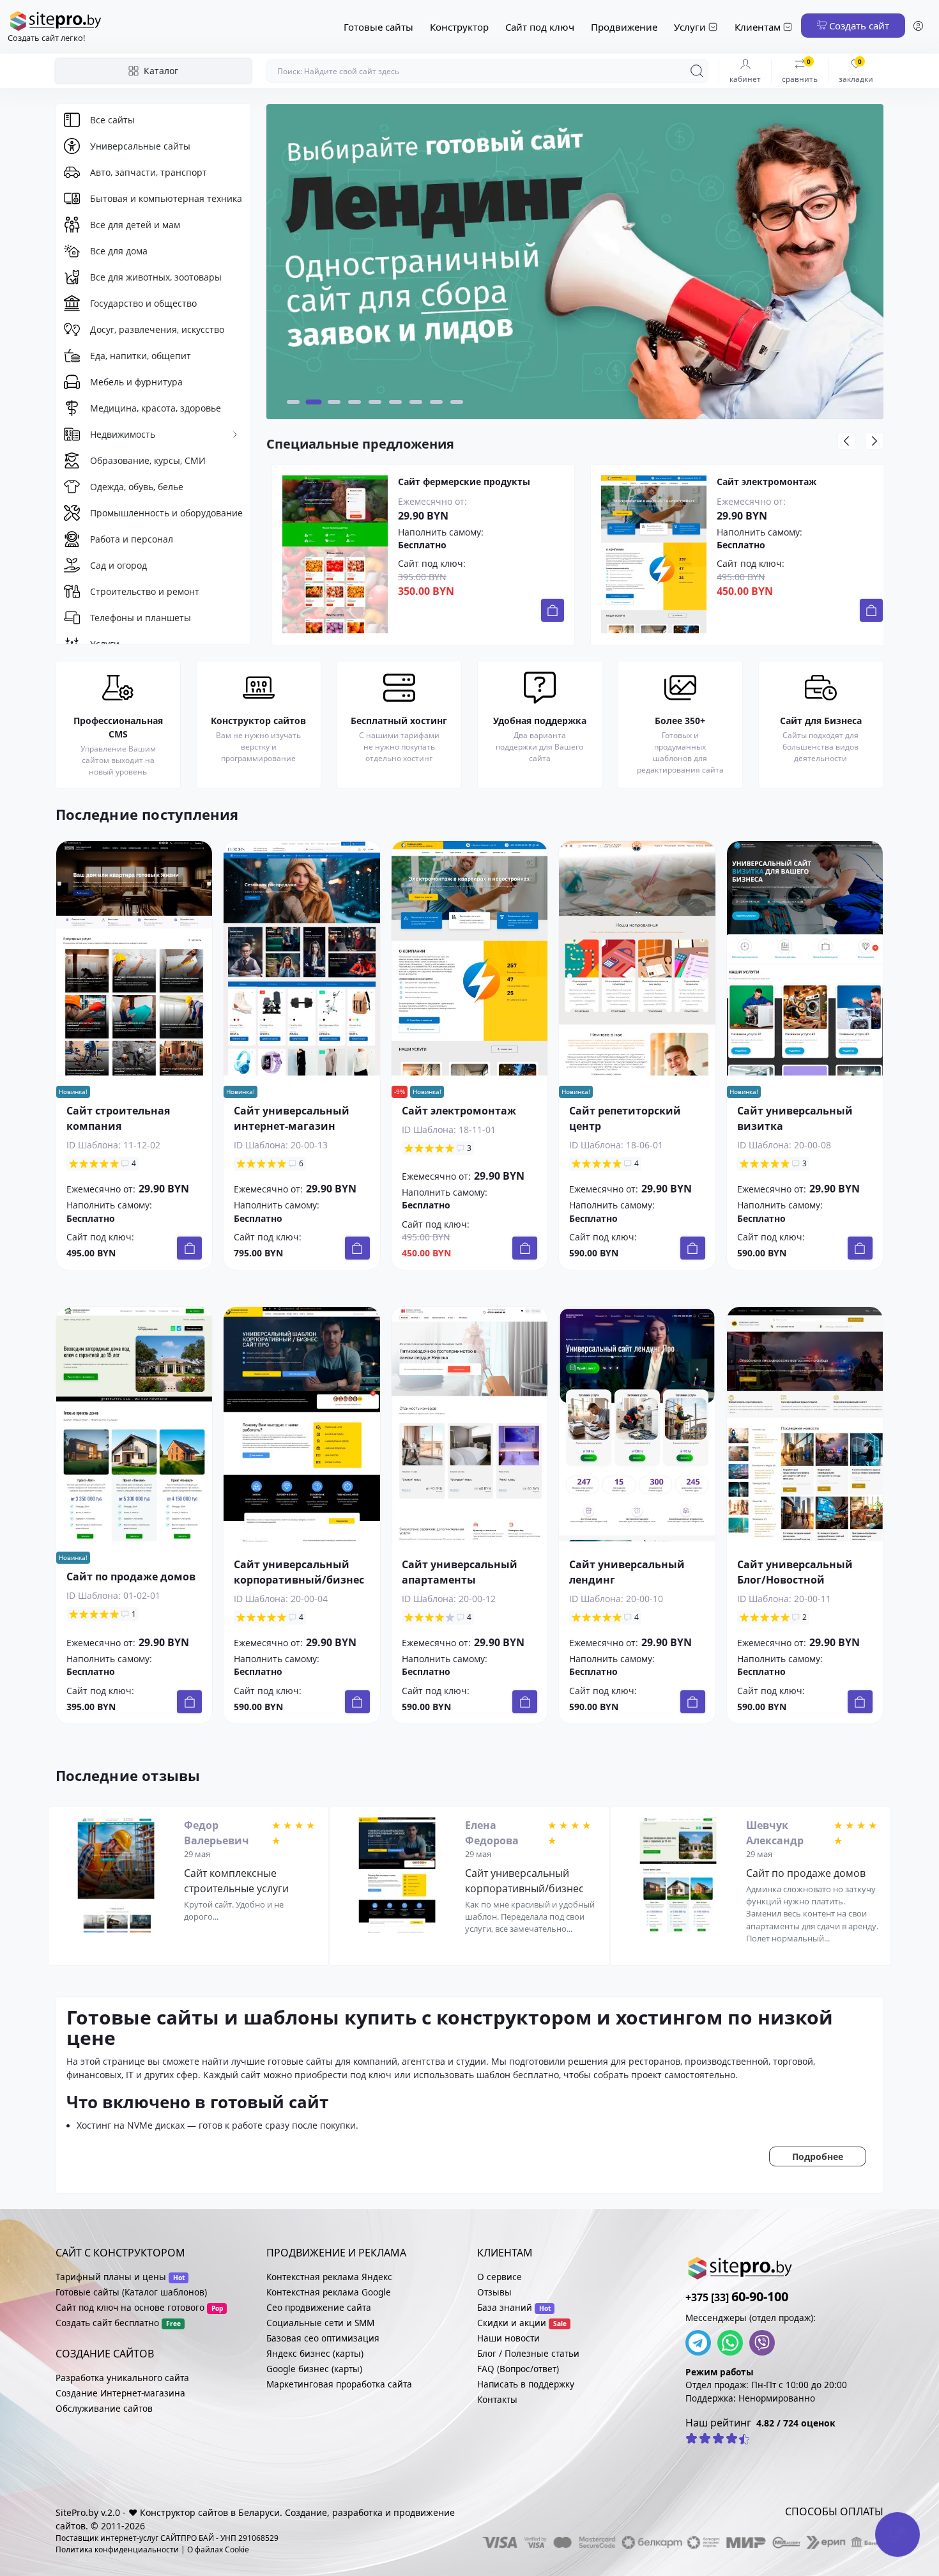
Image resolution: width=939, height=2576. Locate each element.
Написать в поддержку (526, 2384)
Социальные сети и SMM (320, 2323)
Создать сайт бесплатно (107, 2323)
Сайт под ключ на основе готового (130, 2307)
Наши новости (508, 2338)
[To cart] (553, 610)
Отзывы (494, 2292)
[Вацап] (733, 2343)
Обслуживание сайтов (104, 2408)
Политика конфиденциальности (117, 2549)
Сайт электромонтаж (448, 482)
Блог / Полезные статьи (528, 2353)
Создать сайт (858, 26)
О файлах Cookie (218, 2549)
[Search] (697, 71)
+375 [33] (737, 2297)
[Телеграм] (701, 2343)
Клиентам (758, 27)
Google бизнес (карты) (314, 2369)
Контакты (497, 2399)
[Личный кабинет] (918, 27)
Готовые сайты (378, 27)
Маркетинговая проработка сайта (339, 2384)
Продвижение (624, 27)
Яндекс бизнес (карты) (315, 2353)
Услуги (690, 27)
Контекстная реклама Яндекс (329, 2277)
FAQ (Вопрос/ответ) (518, 2369)
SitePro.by (77, 2512)
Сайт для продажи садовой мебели (800, 482)
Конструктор (459, 27)
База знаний (505, 2307)
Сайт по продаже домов (131, 1577)
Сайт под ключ (540, 27)
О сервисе (500, 2277)
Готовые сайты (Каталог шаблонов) (131, 2292)
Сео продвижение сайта (319, 2307)
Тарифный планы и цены (111, 2277)
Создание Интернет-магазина (120, 2393)
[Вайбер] (765, 2343)
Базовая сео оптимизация (323, 2338)
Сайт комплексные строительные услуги (236, 1881)
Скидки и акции (512, 2323)
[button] (293, 402)
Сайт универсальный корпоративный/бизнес (524, 1881)
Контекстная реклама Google (329, 2292)
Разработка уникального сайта (122, 2378)
